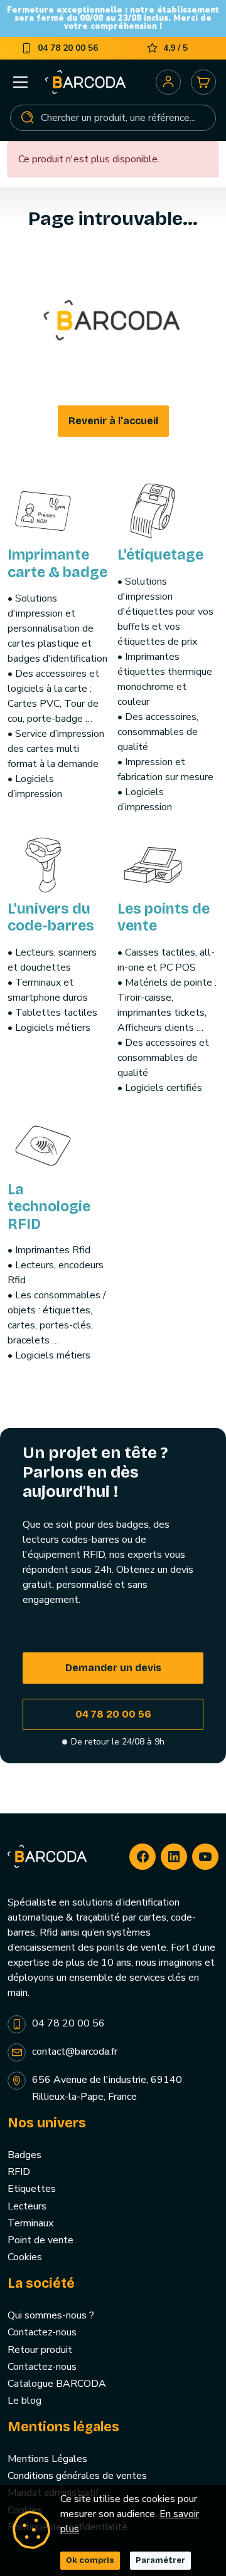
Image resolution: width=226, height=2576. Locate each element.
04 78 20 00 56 (113, 1714)
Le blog (24, 2401)
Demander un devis (113, 1668)
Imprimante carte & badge (57, 564)
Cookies (25, 2257)
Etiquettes (32, 2189)
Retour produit (40, 2350)
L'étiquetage (160, 555)
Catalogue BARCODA (57, 2384)
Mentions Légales (47, 2459)
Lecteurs (27, 2206)
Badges (24, 2155)
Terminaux (30, 2223)
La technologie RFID (49, 1207)
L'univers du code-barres (51, 918)
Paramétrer (160, 2560)
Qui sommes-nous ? (51, 2315)
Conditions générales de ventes (77, 2476)
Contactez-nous (42, 2332)
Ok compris (90, 2560)
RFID (19, 2172)
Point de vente (40, 2240)
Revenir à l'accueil (113, 421)
